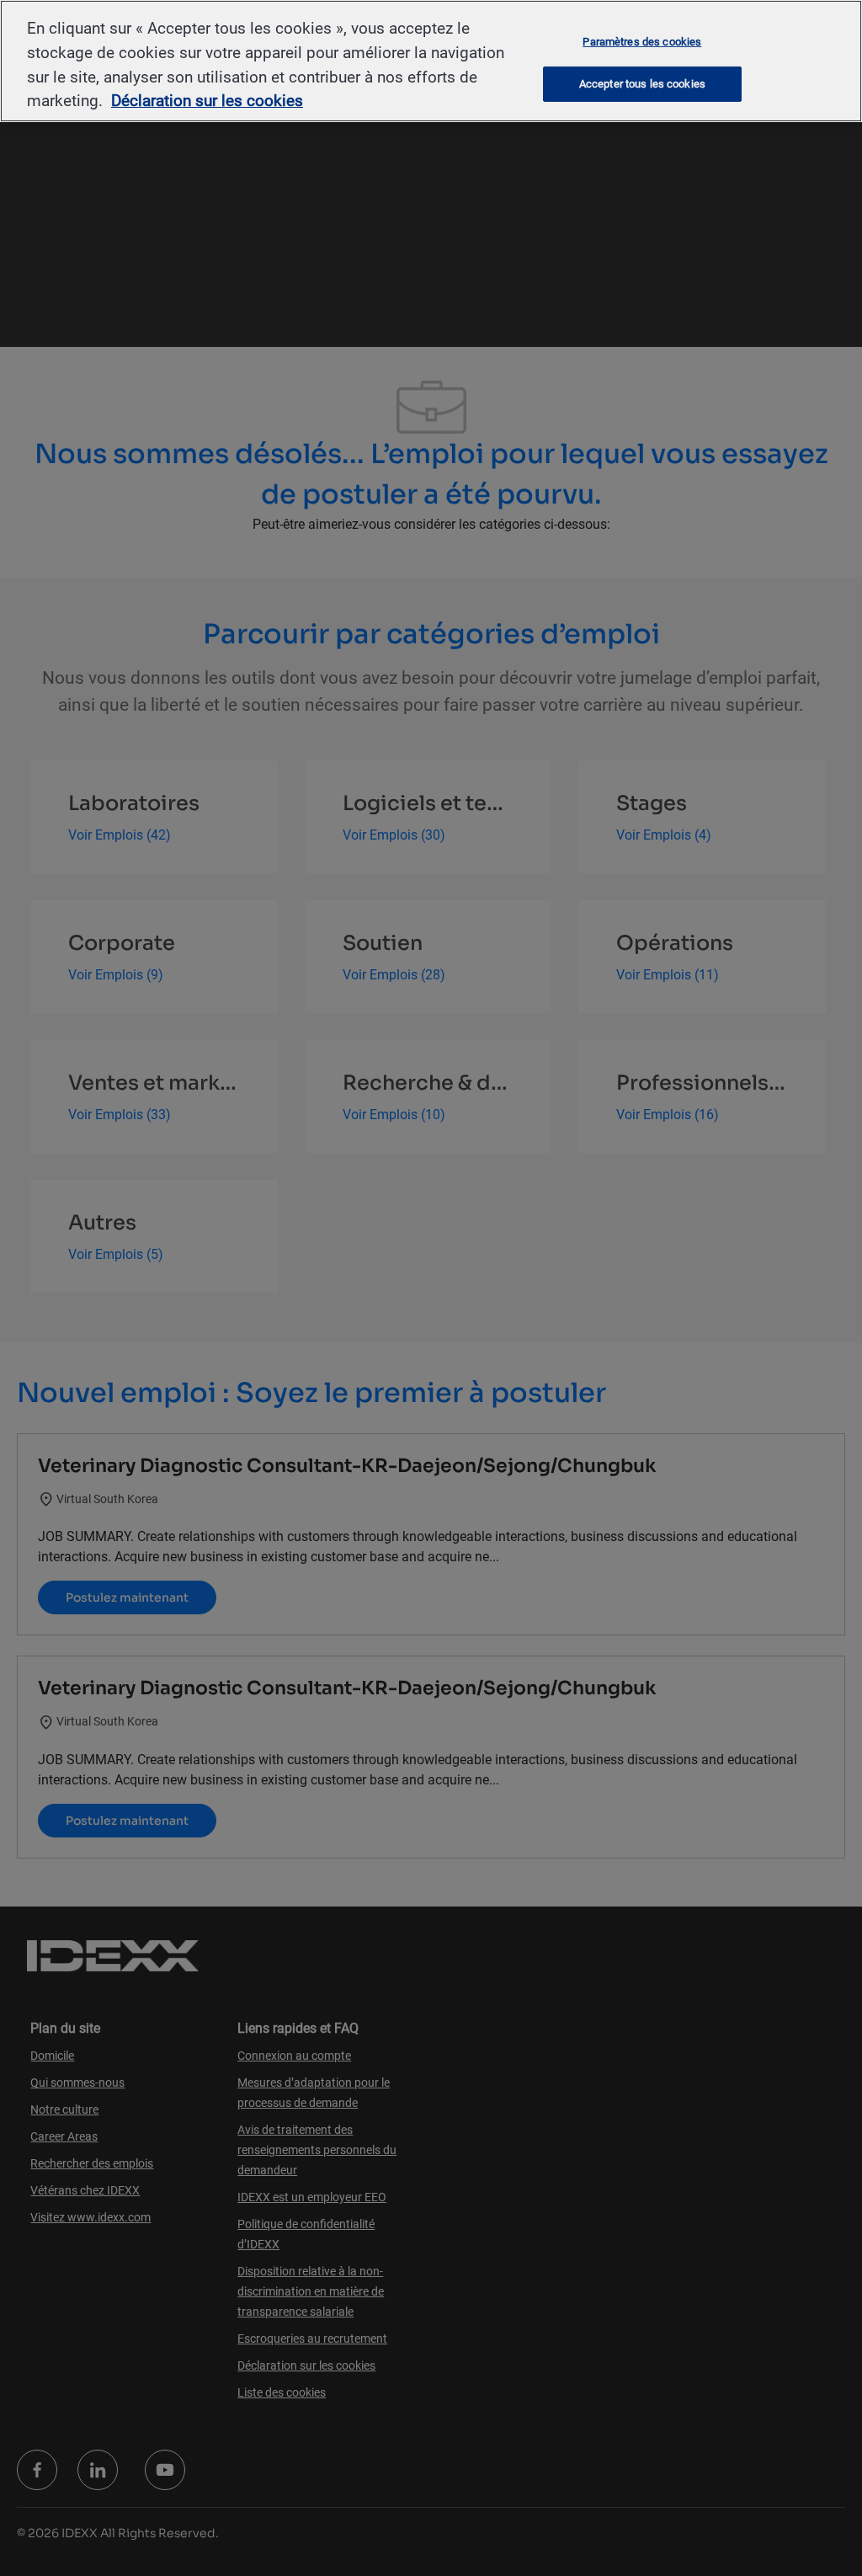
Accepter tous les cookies (642, 84)
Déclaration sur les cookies (207, 101)
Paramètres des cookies (642, 41)
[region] (431, 61)
